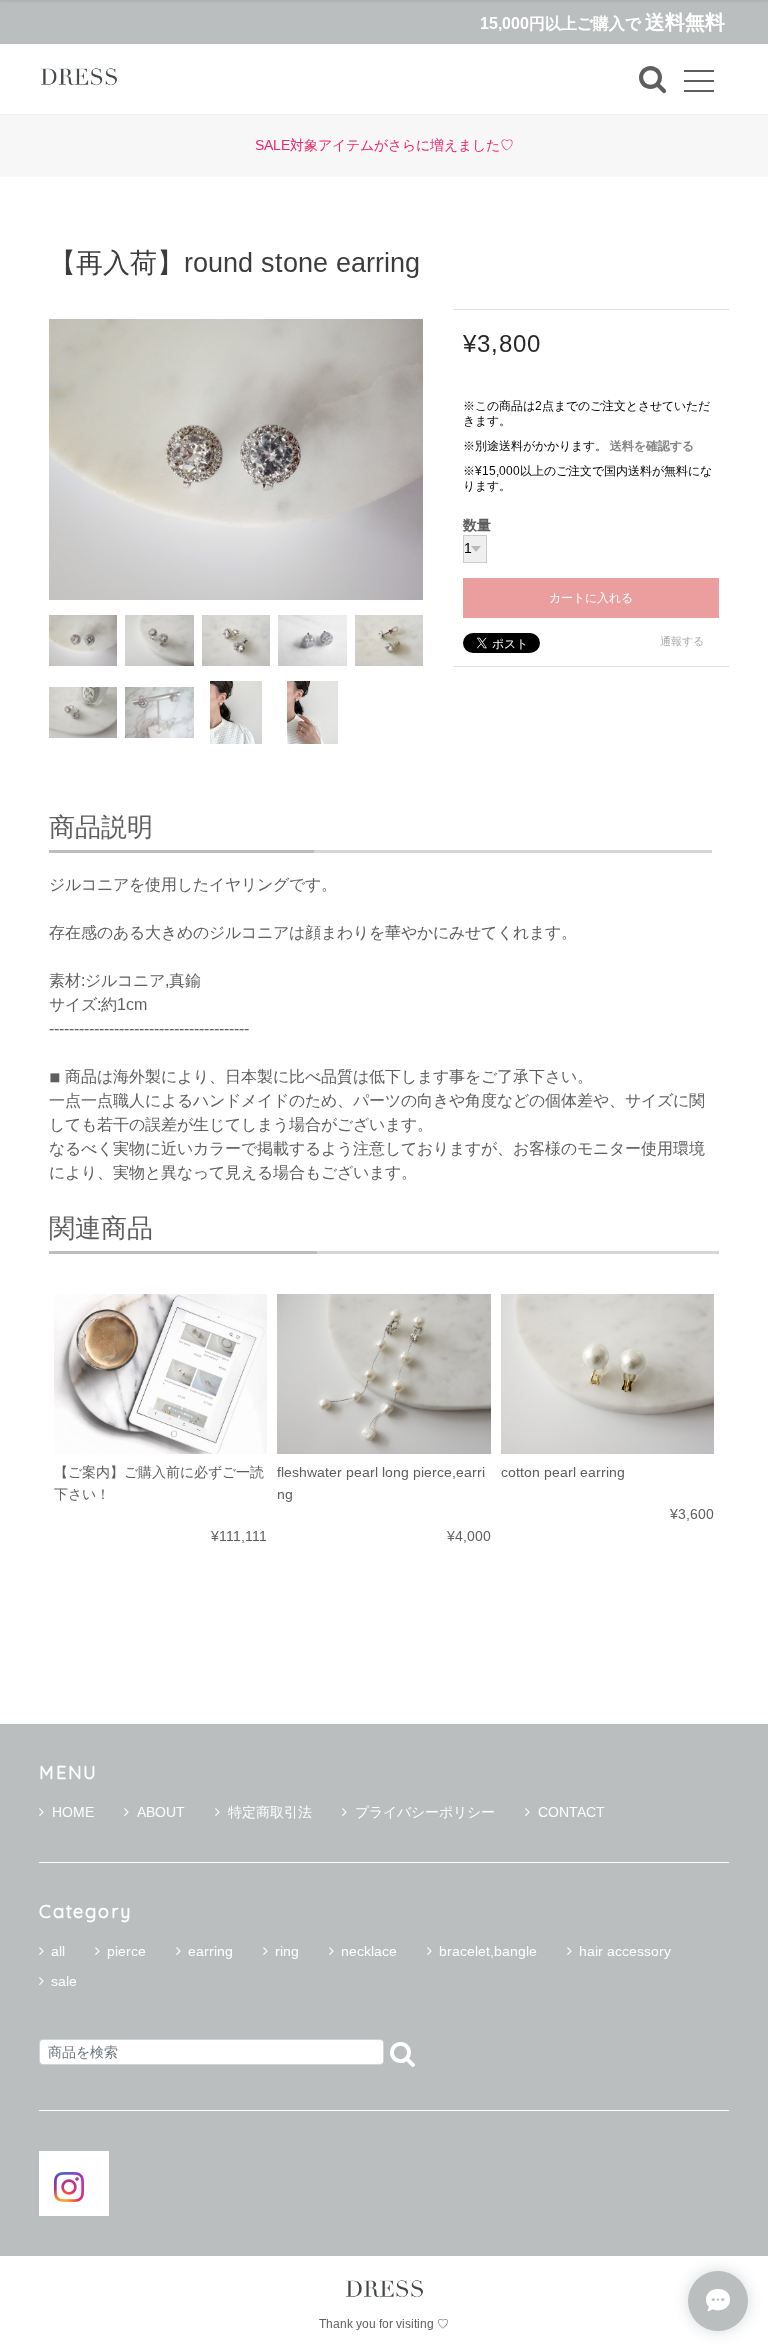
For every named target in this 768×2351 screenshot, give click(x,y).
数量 (477, 526)
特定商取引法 (270, 1812)
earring (210, 1951)
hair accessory (625, 1951)
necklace (369, 1951)
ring (287, 1951)
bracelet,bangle (488, 1951)
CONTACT (571, 1812)
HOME (73, 1812)
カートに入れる (591, 598)
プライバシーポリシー (425, 1812)
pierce (126, 1951)
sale (64, 1981)
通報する (682, 641)
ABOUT (161, 1812)
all (58, 1951)
